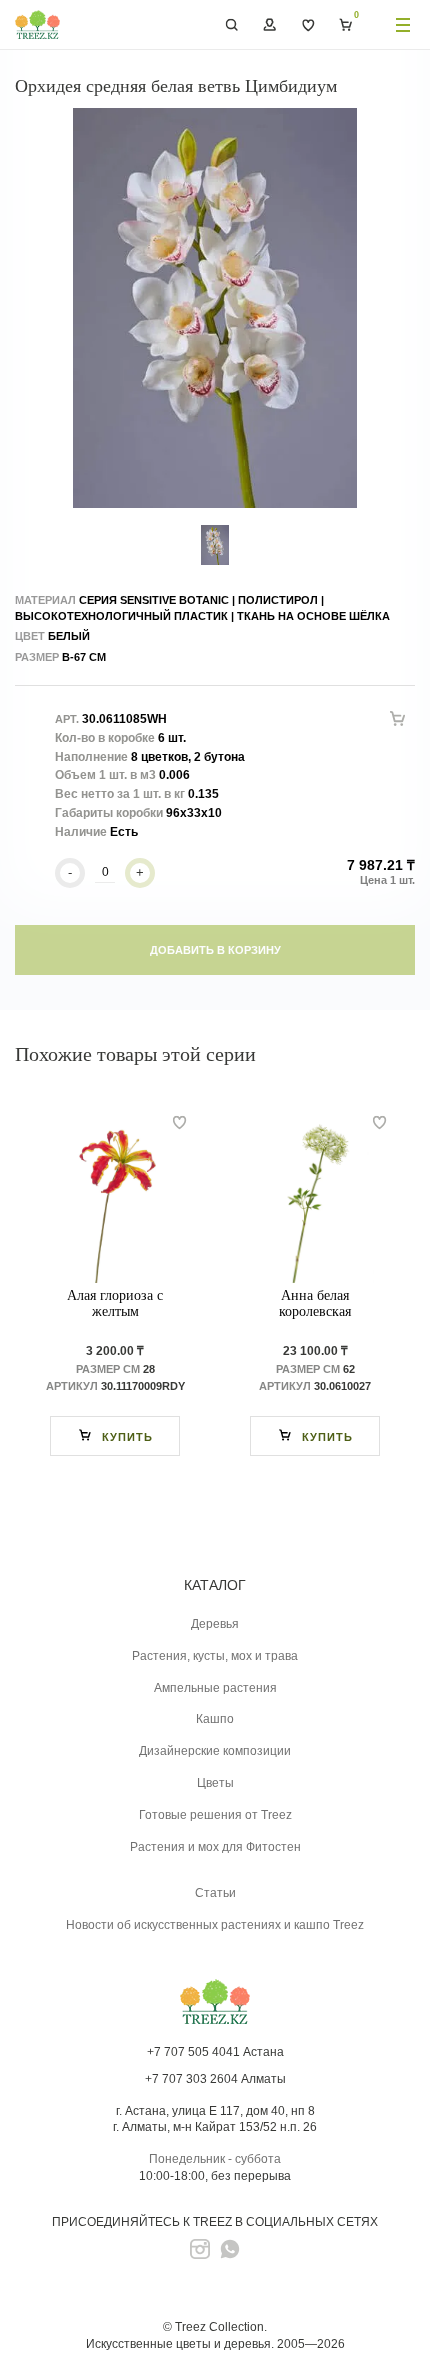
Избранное (308, 25)
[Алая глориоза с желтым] (115, 1198)
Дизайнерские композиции (215, 1751)
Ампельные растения (215, 1688)
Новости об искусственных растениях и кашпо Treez (215, 1925)
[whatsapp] (230, 2249)
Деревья (215, 1624)
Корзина (346, 25)
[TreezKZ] (37, 24)
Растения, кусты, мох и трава (215, 1656)
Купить (128, 1437)
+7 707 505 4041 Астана (215, 2052)
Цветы (215, 1783)
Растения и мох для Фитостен (215, 1847)
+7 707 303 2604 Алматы (215, 2079)
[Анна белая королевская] (315, 1198)
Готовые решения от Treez (215, 1815)
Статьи (215, 1893)
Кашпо (215, 1719)
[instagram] (200, 2249)
